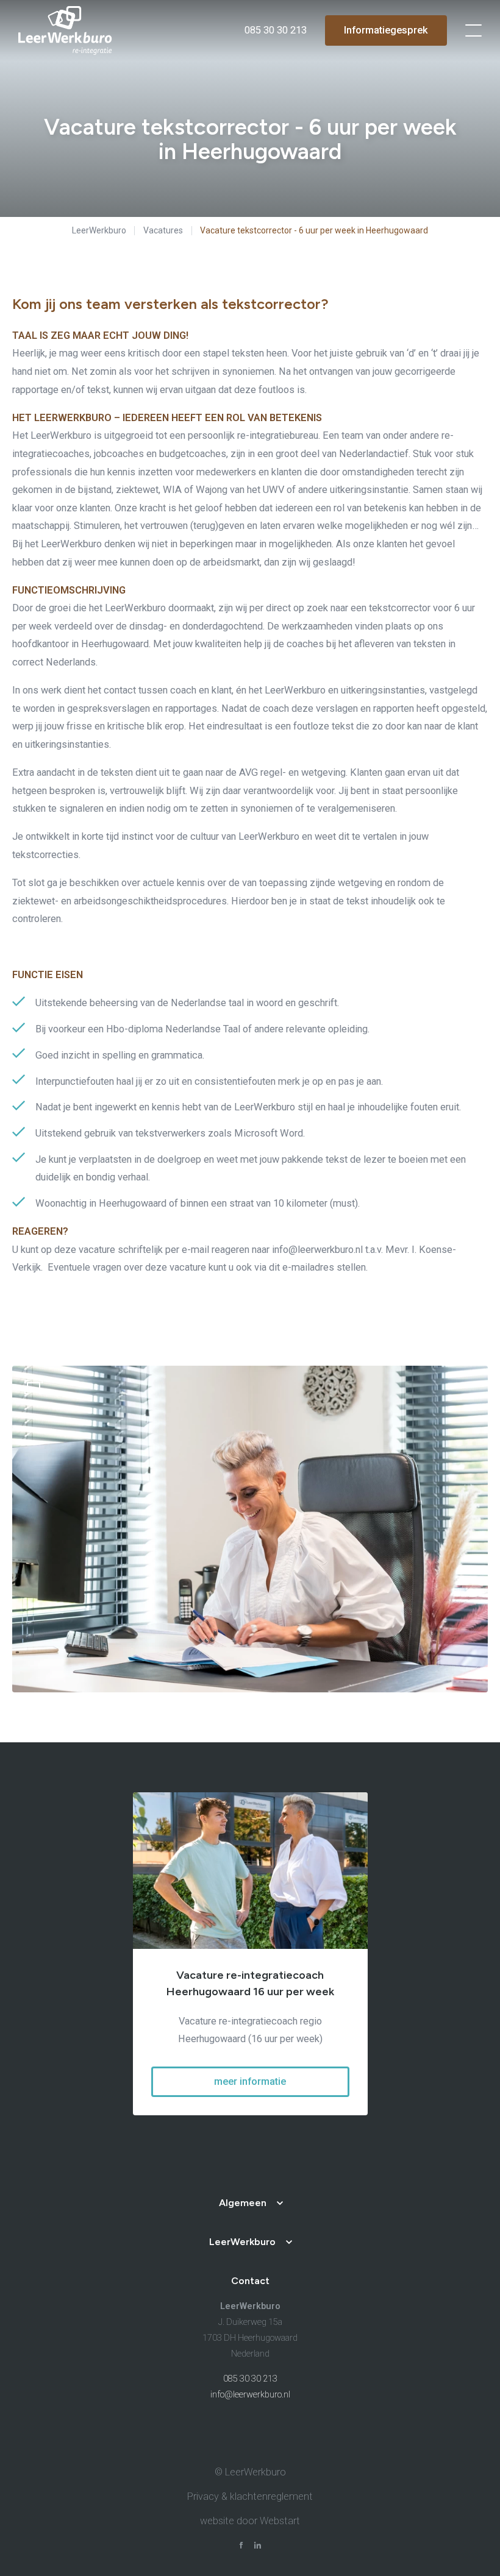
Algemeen (243, 2203)
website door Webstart (250, 2521)
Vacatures (163, 230)
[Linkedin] (258, 2547)
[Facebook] (241, 2547)
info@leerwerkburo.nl (250, 2395)
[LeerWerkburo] (65, 30)
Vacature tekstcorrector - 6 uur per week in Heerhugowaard (314, 230)
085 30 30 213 (250, 2379)
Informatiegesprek (386, 30)
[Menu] (473, 30)
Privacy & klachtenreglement (250, 2496)
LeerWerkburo (99, 230)
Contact (250, 2281)
